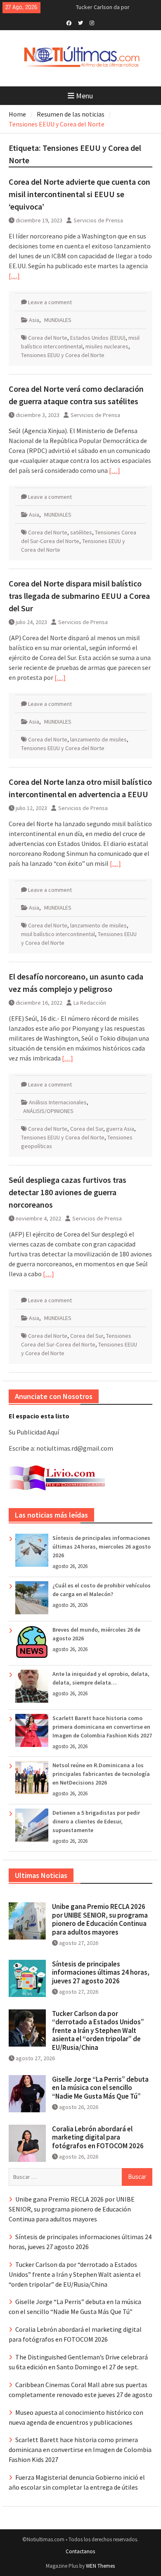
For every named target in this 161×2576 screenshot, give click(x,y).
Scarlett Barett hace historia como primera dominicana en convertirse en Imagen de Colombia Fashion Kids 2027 (102, 1727)
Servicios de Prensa (98, 220)
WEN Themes (100, 2566)
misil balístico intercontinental (58, 934)
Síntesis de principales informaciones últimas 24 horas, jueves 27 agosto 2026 (101, 1972)
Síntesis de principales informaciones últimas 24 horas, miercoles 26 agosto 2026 (102, 1547)
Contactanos (80, 2551)
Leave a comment (50, 302)
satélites (81, 532)
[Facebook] (69, 22)
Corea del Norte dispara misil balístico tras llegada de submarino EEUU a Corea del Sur (79, 596)
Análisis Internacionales (58, 1102)
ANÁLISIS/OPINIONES (48, 1111)
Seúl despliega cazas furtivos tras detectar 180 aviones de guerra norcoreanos (67, 1192)
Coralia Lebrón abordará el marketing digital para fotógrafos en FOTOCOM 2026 (98, 2137)
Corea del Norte (48, 338)
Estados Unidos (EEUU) (98, 338)
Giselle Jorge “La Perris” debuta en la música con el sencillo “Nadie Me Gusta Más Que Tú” (100, 2088)
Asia (34, 320)
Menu (84, 96)
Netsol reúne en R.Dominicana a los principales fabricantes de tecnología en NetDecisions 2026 (101, 1774)
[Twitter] (80, 22)
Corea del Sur (87, 1129)
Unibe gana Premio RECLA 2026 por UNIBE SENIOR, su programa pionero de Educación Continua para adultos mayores (100, 1919)
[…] (14, 276)
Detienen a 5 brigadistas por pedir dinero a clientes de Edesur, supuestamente (96, 1821)
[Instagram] (92, 22)
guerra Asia (120, 1129)
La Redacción (90, 1003)
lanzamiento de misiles (98, 739)
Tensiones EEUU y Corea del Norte (63, 355)
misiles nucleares (107, 346)
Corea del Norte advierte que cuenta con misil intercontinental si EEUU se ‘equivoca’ (79, 194)
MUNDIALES (58, 320)
